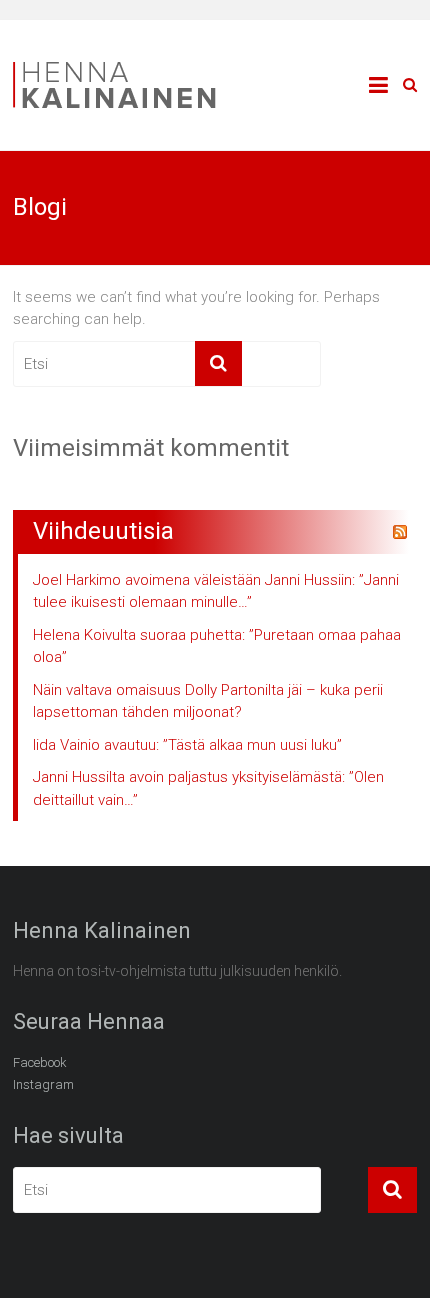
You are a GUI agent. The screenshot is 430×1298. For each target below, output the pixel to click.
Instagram (43, 1084)
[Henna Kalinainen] (123, 66)
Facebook (40, 1062)
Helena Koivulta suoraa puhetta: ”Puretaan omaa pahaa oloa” (217, 646)
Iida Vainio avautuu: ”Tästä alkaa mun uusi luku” (187, 745)
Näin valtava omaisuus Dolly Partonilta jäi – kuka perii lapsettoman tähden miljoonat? (208, 701)
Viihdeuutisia (103, 531)
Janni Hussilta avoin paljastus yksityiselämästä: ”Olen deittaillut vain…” (208, 788)
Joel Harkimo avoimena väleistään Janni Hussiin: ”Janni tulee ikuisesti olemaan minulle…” (216, 591)
